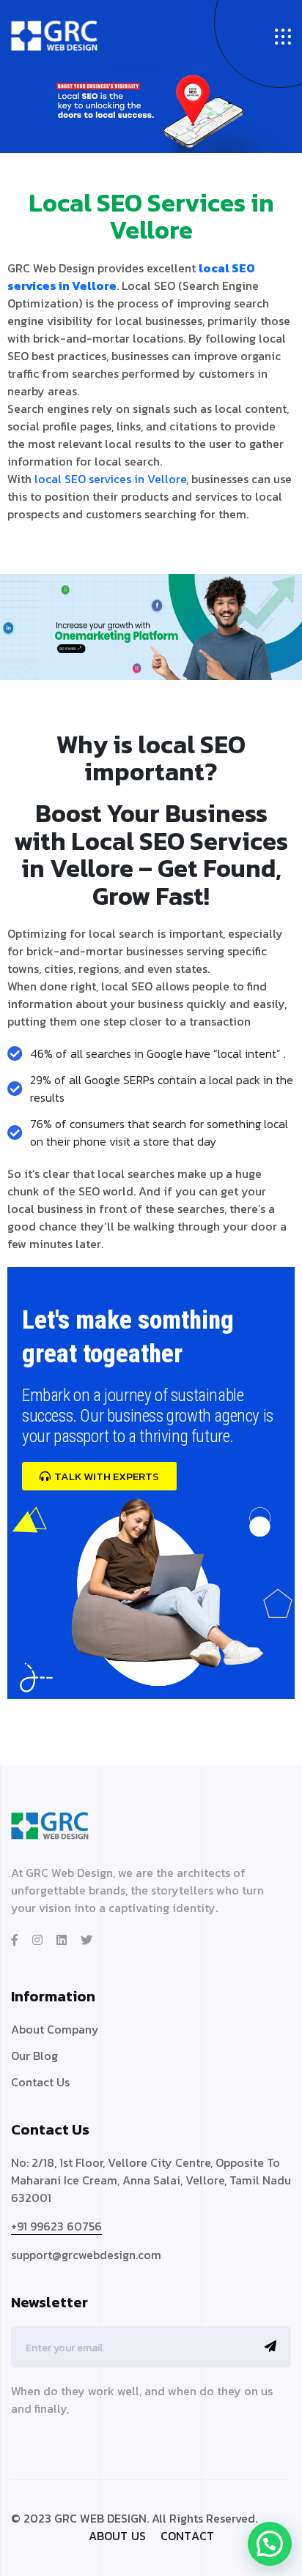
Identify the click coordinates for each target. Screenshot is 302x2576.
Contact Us (40, 2082)
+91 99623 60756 (56, 2226)
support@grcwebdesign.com (86, 2255)
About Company (55, 2029)
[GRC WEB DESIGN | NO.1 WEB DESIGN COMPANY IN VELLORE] (54, 35)
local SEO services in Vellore (110, 479)
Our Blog (34, 2056)
